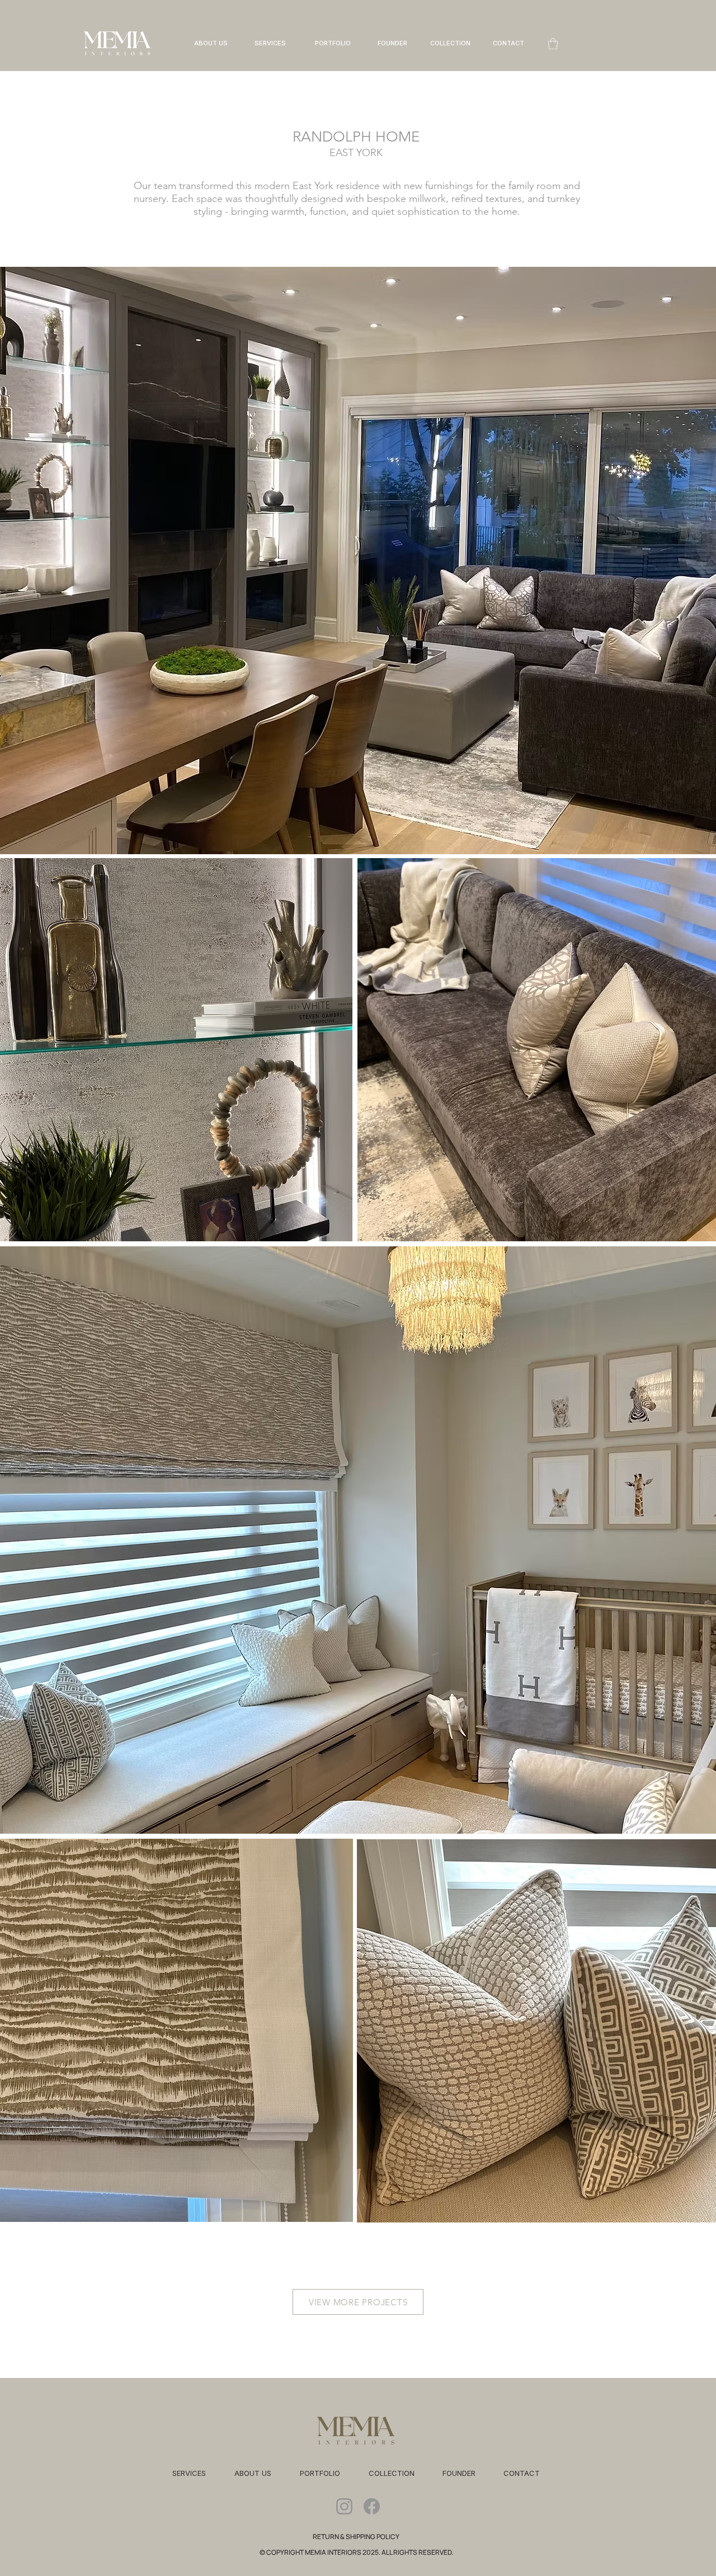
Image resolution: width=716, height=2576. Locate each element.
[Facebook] (372, 2506)
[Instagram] (344, 2506)
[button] (553, 44)
